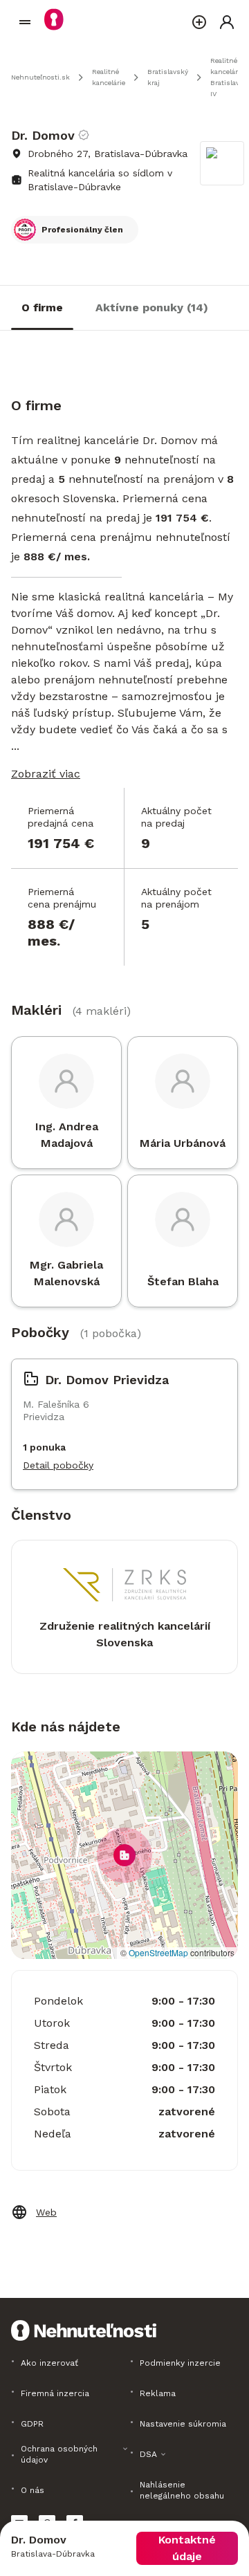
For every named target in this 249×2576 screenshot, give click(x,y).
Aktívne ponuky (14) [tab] (152, 307)
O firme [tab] (42, 307)
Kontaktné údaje (187, 2548)
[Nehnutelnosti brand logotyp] (25, 22)
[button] (124, 1855)
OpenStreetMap (158, 1952)
